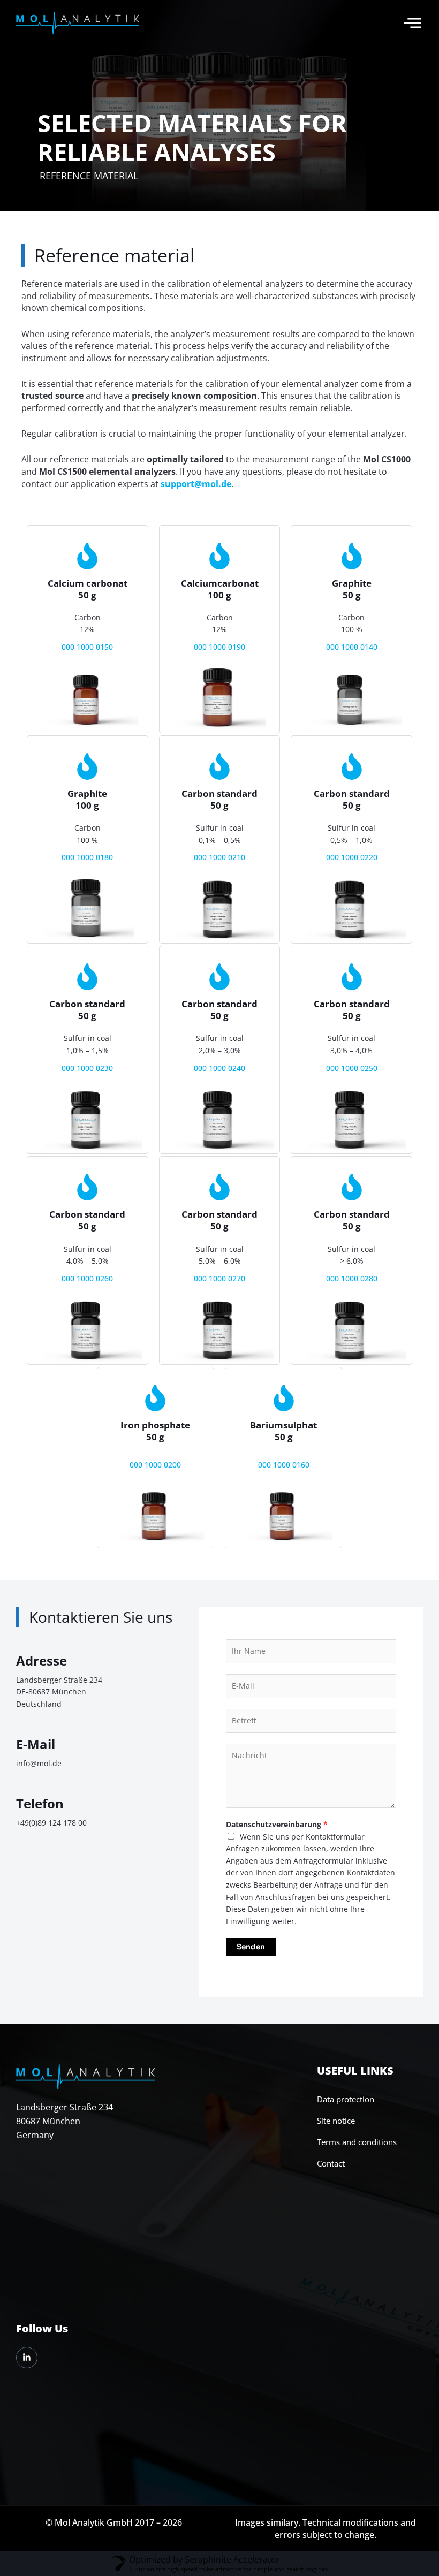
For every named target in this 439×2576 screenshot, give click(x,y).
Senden (251, 1947)
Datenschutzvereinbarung (277, 1824)
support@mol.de (196, 484)
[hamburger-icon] (413, 23)
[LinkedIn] (27, 2358)
